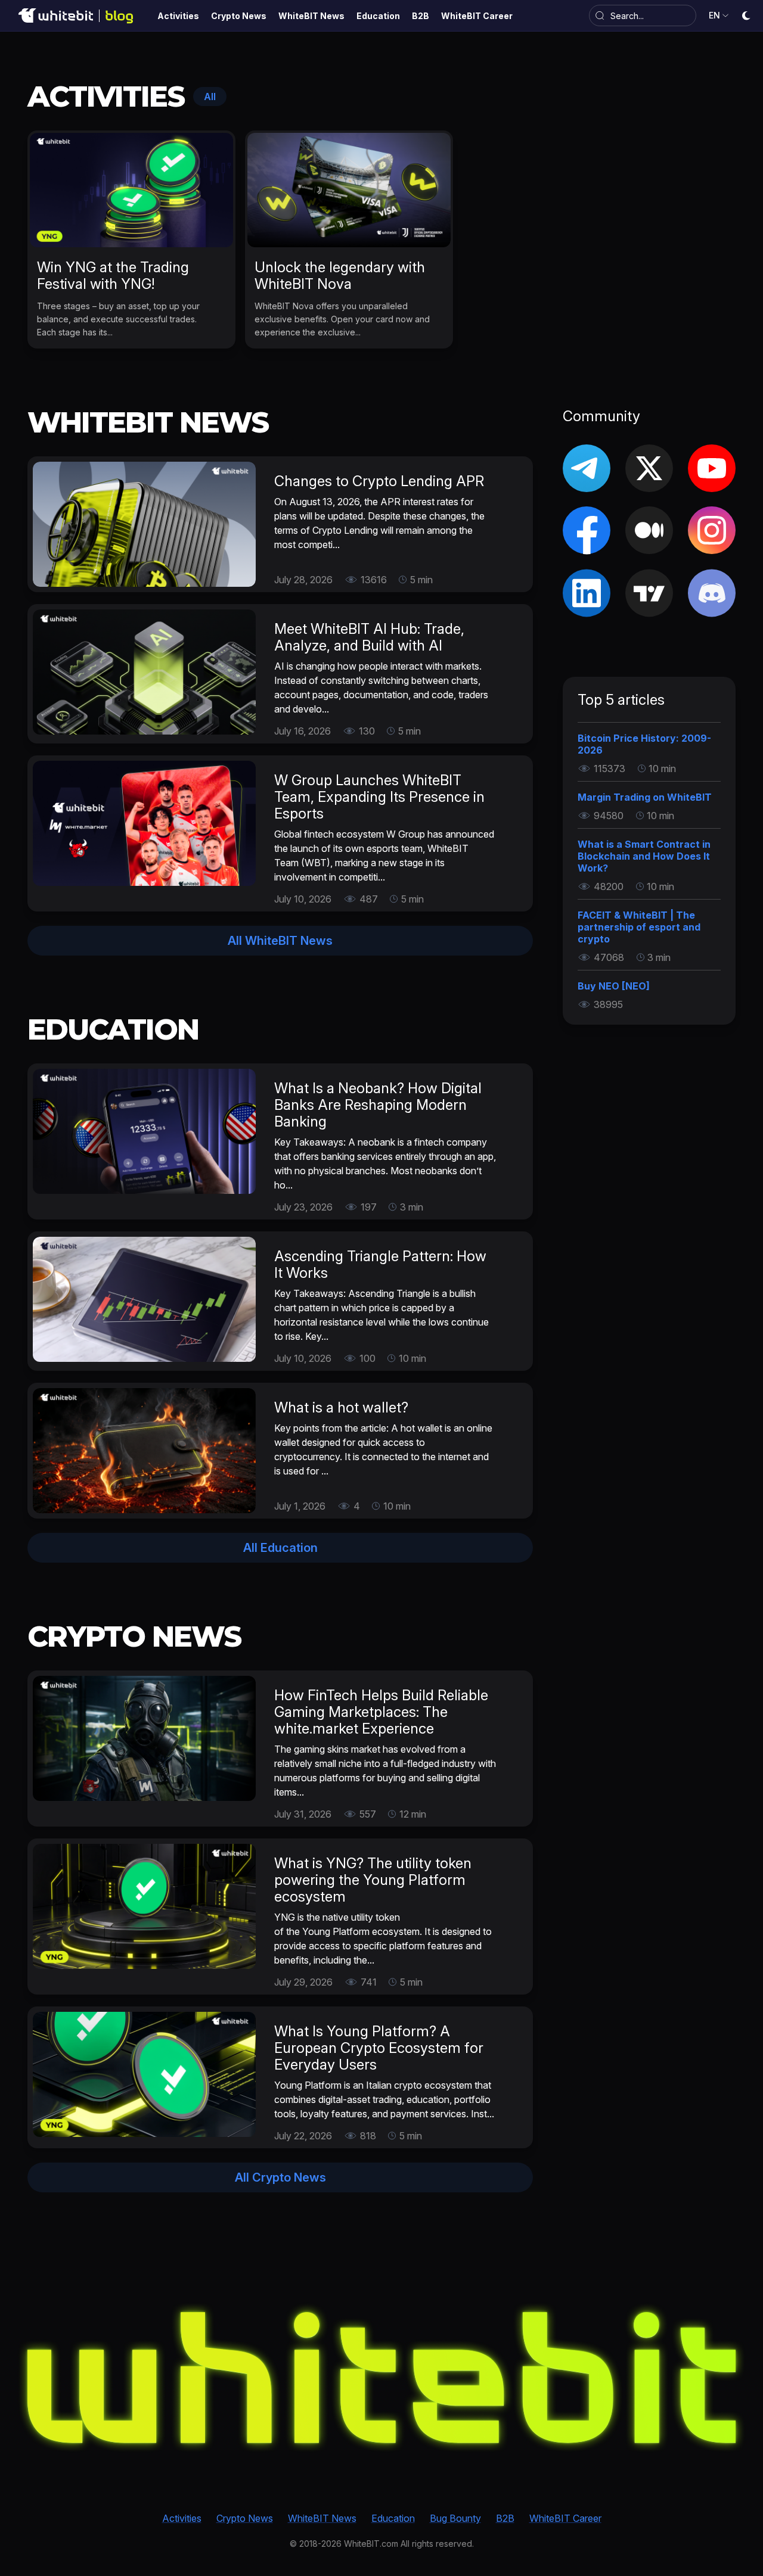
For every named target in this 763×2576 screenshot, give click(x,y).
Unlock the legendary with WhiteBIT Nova (340, 276)
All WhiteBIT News (280, 941)
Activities (182, 2518)
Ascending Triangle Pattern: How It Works (380, 1264)
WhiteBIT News (322, 2518)
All (210, 97)
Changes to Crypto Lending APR (379, 481)
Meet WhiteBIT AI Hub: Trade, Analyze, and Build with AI (369, 637)
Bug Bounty (455, 2518)
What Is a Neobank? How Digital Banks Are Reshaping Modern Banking (378, 1105)
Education (393, 2518)
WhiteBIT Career (565, 2518)
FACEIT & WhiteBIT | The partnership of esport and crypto (639, 927)
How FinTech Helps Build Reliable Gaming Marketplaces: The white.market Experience (381, 1712)
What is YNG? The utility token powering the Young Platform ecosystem (373, 1880)
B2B (505, 2518)
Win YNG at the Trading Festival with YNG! (113, 276)
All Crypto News (280, 2177)
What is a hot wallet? (341, 1407)
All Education (280, 1548)
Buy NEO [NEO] (614, 986)
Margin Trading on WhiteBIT (645, 797)
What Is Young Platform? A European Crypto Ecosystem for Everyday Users (379, 2048)
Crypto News (245, 2518)
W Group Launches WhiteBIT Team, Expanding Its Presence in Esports (379, 797)
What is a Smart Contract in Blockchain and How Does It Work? (644, 856)
